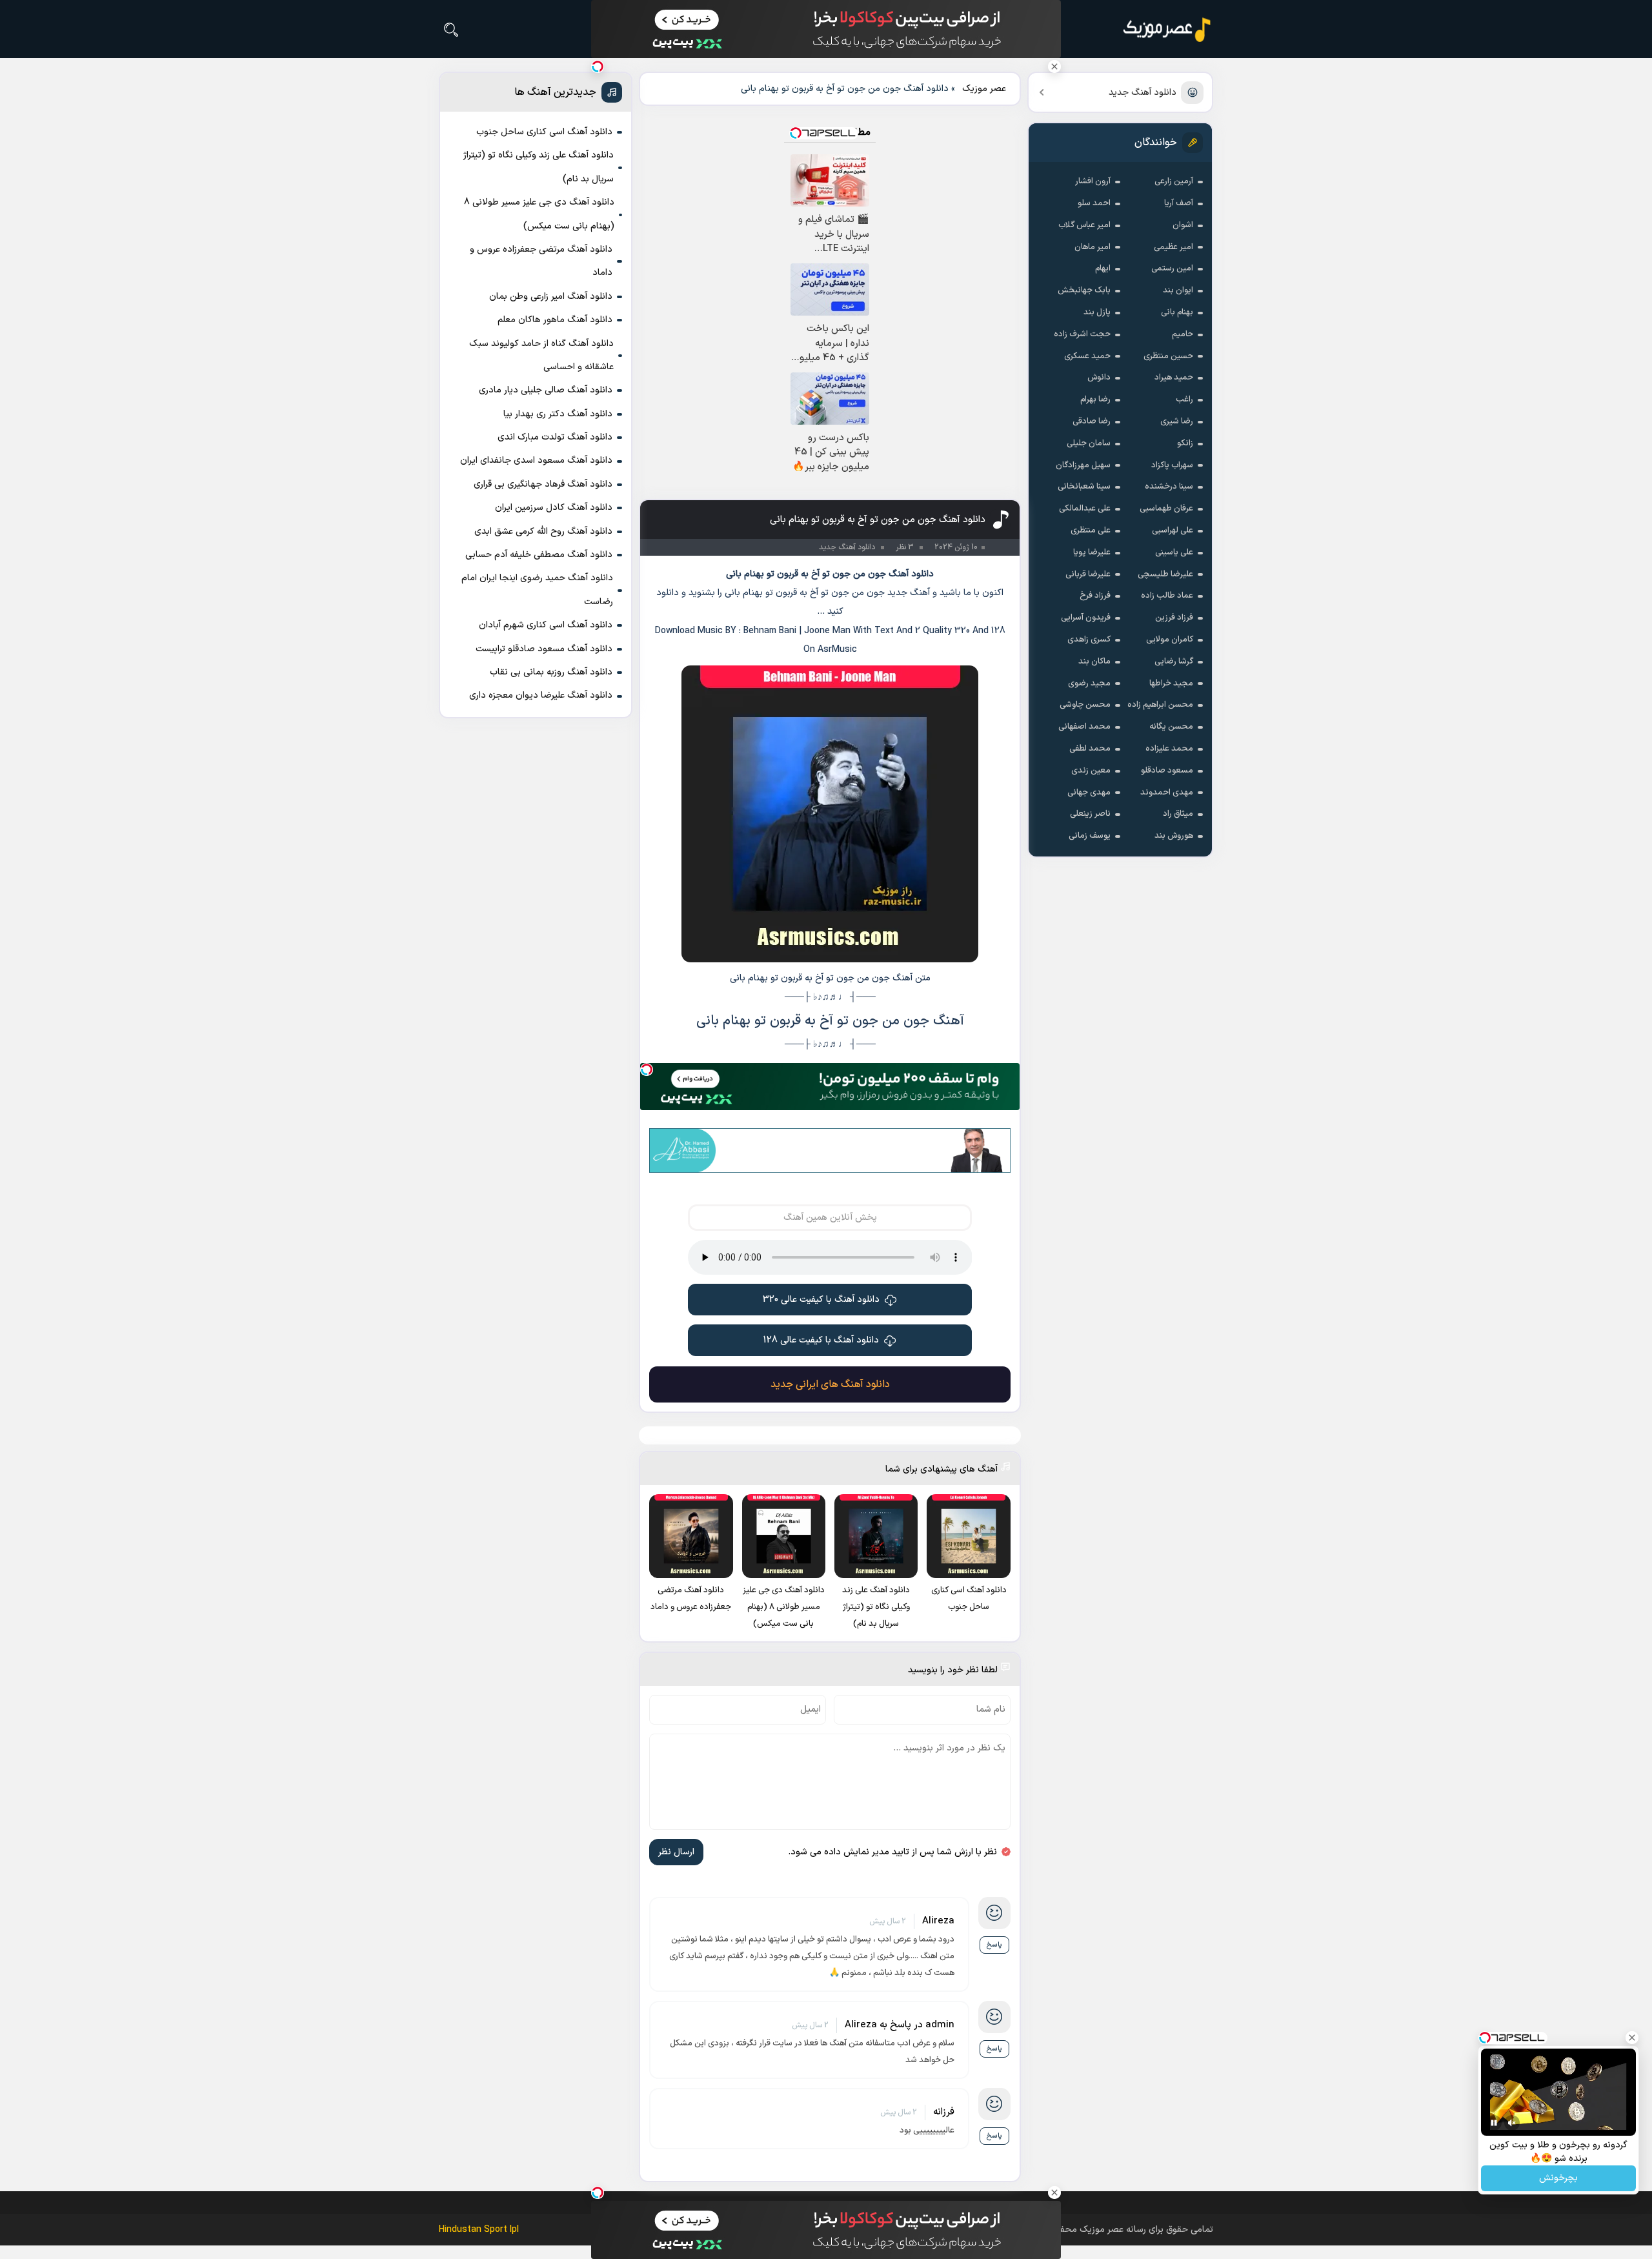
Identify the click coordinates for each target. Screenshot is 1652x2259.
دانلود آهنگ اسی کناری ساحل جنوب (544, 132)
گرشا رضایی (1174, 662)
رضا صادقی (1092, 421)
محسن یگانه (1171, 727)
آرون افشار (1093, 181)
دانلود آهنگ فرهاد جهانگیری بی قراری (543, 484)
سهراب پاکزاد (1172, 465)
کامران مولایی (1170, 640)
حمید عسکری (1087, 356)
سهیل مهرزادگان (1083, 465)
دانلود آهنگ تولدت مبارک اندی (555, 437)
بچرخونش (1558, 2179)
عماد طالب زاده (1167, 596)
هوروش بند (1174, 836)
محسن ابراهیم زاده (1160, 705)
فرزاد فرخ (1095, 596)
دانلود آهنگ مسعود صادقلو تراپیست (544, 649)
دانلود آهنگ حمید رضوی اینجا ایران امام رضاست (537, 590)
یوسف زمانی (1090, 836)
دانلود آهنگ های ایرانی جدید (830, 1384)
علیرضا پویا (1092, 552)
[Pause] (1494, 2123)
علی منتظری (1091, 531)
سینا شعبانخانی (1084, 487)
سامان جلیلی (1089, 443)
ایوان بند (1178, 290)
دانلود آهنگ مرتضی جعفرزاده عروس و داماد (541, 261)
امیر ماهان (1093, 247)
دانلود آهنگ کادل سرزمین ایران (554, 508)
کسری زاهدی (1089, 640)
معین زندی (1091, 771)
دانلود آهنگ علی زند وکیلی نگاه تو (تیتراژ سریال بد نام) (539, 167)
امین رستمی (1172, 268)
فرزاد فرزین (1174, 618)
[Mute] (1512, 2123)
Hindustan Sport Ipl (479, 2230)
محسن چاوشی (1085, 705)
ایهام (1103, 268)
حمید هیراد (1174, 378)
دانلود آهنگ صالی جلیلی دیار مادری (546, 390)
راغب (1184, 400)
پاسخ (994, 1945)
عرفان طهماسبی (1166, 509)
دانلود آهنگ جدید (1143, 93)
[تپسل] (647, 1069)
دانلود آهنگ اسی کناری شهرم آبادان (546, 625)
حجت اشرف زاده (1082, 334)
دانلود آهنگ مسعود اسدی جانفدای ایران (536, 461)
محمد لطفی (1090, 749)
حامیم (1183, 334)
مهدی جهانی (1089, 793)
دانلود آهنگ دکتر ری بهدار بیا (558, 414)
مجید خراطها (1171, 684)
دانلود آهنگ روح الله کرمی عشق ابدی (543, 532)
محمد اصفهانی (1084, 727)
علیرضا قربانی (1088, 574)
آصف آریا (1179, 203)
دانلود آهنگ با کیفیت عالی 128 (821, 1340)
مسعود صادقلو (1167, 771)
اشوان (1183, 225)
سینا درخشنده (1169, 487)
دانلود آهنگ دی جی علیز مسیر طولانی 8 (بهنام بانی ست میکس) (539, 214)
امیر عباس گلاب (1084, 225)
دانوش (1099, 378)
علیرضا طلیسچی (1165, 574)
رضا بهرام (1095, 400)
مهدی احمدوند (1167, 793)
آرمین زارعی (1174, 181)
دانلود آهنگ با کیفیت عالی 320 (821, 1300)
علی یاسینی (1174, 552)
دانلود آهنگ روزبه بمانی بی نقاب (551, 672)
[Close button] (1054, 66)
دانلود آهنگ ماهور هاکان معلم (555, 320)
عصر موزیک (984, 89)
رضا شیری (1177, 421)
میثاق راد (1178, 814)
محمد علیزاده (1169, 749)
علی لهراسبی (1173, 531)
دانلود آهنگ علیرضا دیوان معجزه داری (541, 695)
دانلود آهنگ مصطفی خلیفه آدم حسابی (539, 555)
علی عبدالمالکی (1085, 509)
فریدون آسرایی (1086, 618)
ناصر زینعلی (1090, 814)
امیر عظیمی (1174, 247)
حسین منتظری (1168, 356)
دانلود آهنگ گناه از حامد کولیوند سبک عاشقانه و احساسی (541, 355)
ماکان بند (1094, 662)
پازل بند (1097, 312)
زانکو (1185, 443)
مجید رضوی (1089, 684)
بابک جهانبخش (1084, 290)
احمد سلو (1094, 203)
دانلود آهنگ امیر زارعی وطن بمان (551, 297)
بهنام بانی (1177, 312)
